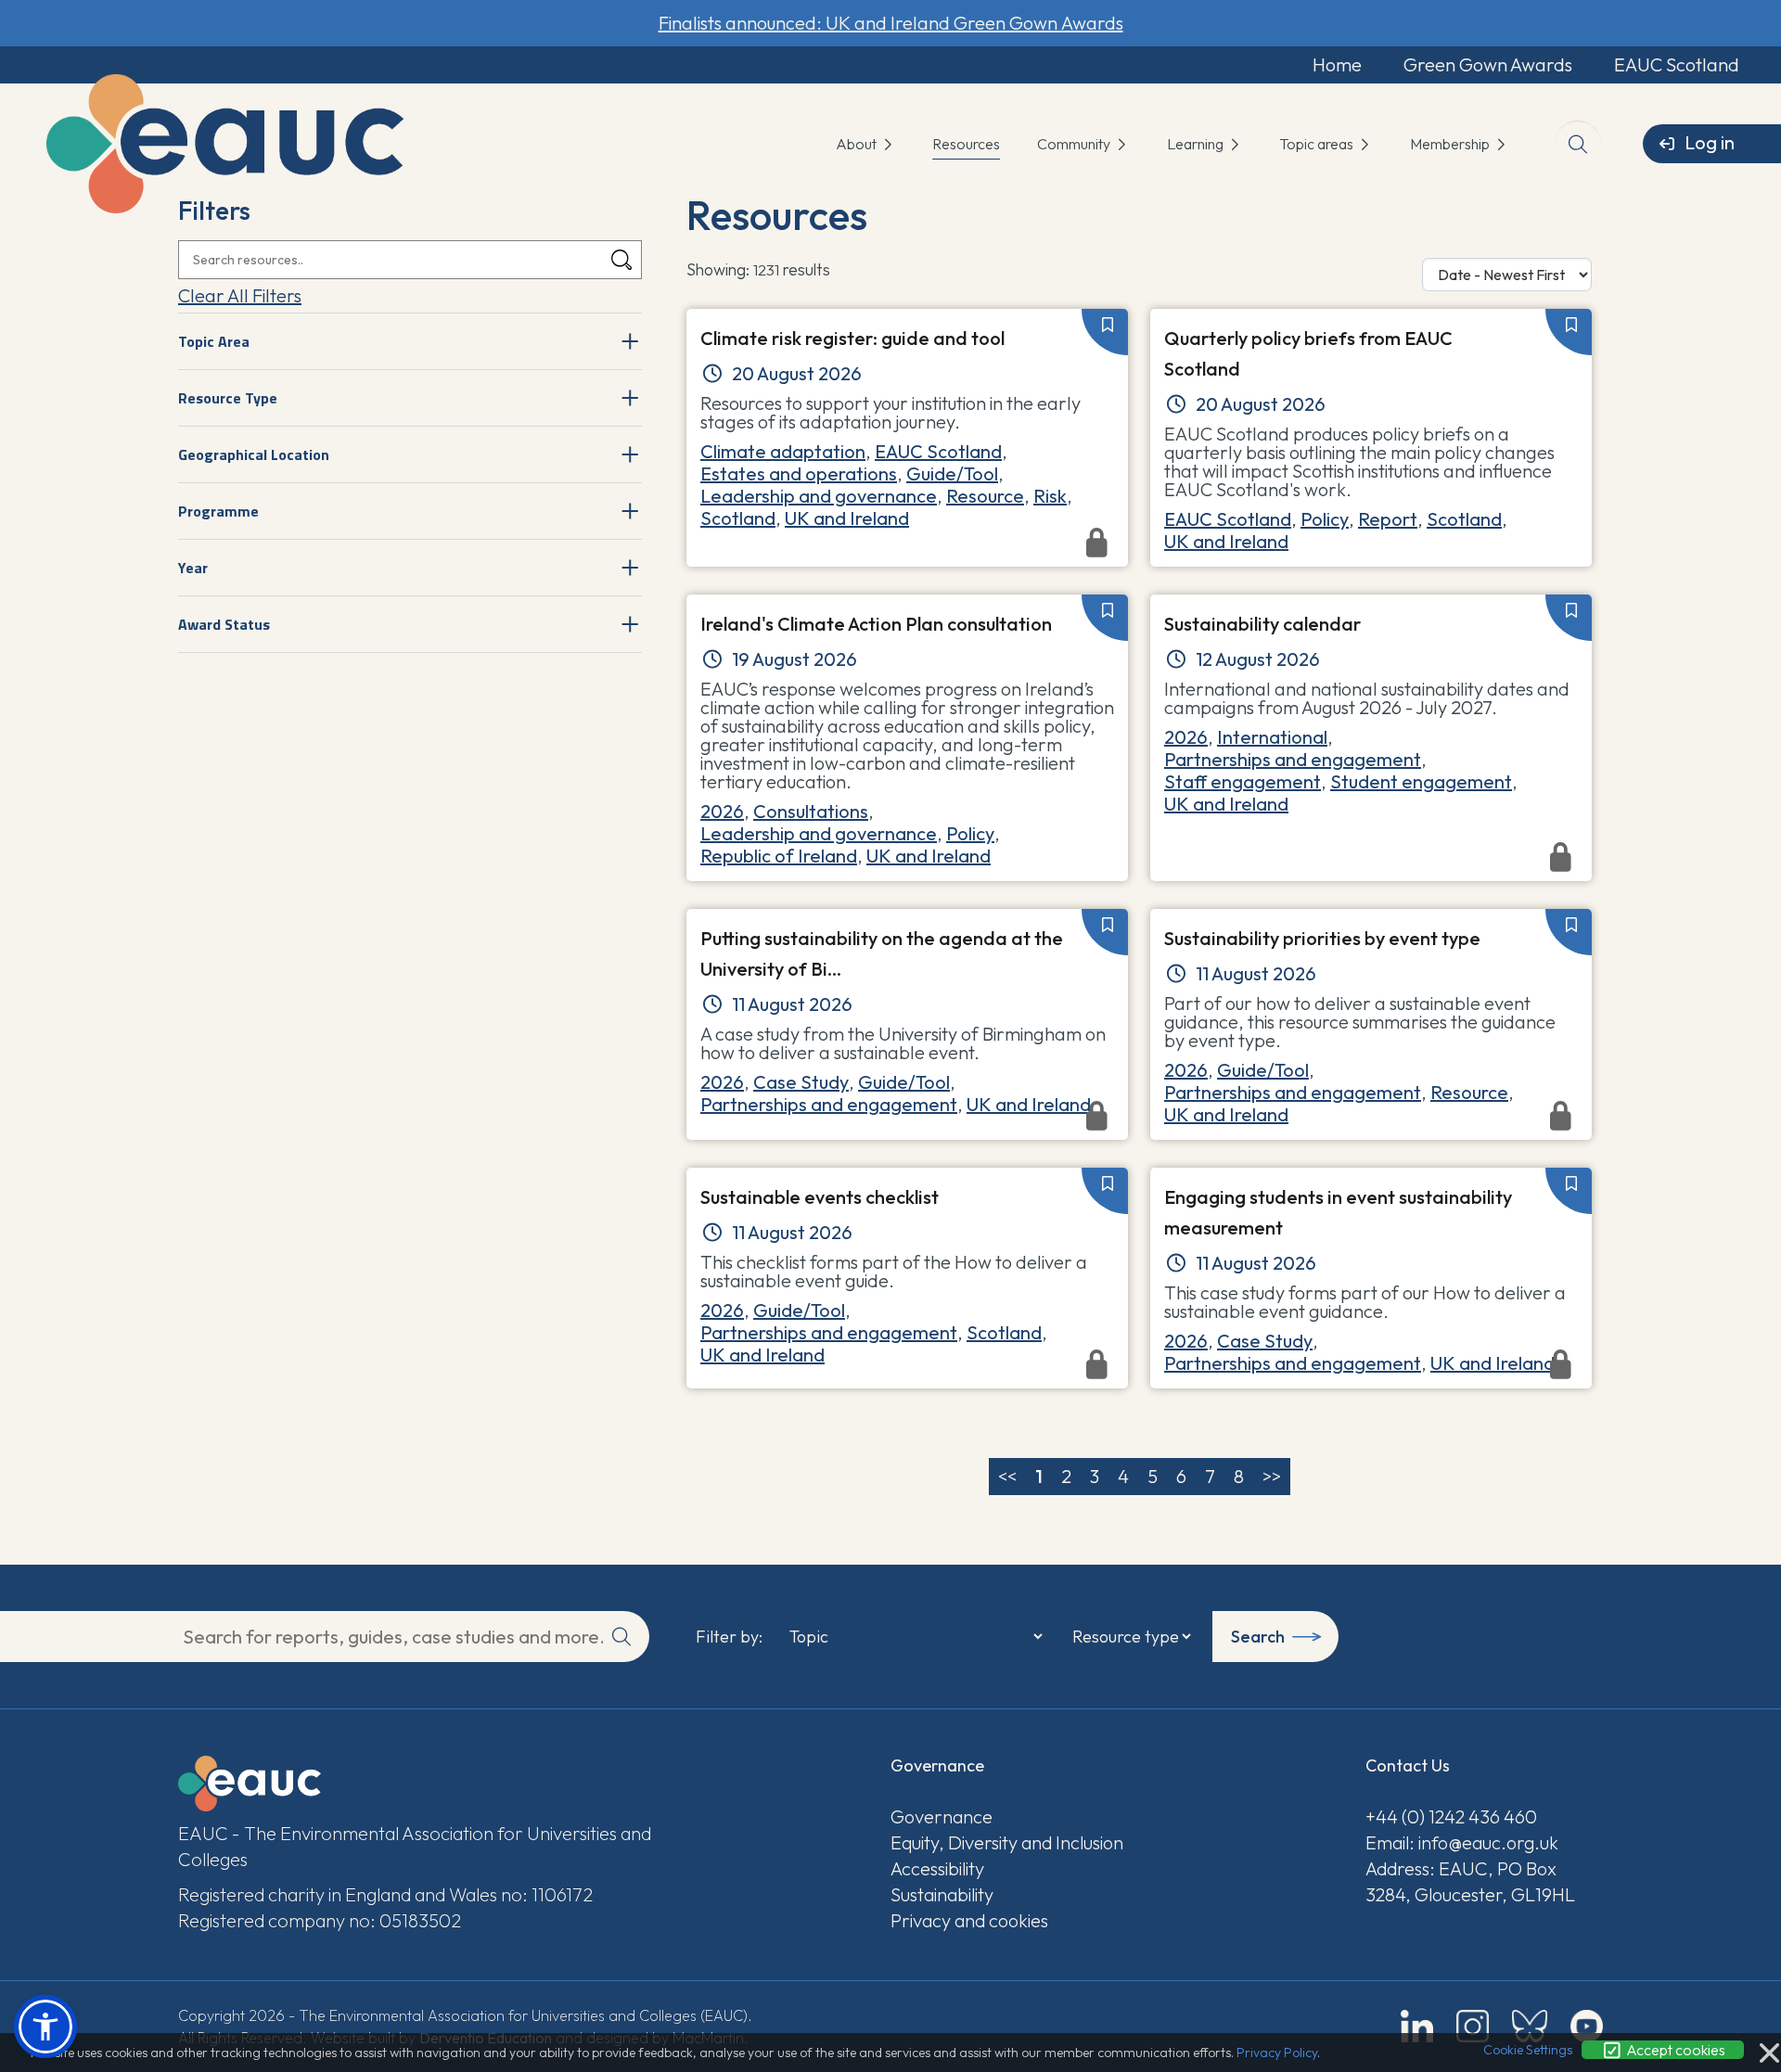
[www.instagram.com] (1473, 2026)
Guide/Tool (952, 473)
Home (1337, 64)
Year (193, 568)
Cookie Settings (1528, 2050)
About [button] (858, 144)
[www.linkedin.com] (1417, 2026)
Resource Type (228, 398)
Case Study (801, 1082)
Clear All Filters (240, 295)
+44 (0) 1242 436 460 (1451, 1816)
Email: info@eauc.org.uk (1462, 1842)
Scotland (738, 518)
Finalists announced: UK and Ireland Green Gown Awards (891, 23)
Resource (985, 496)
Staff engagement (1243, 781)
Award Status (224, 624)
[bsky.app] (1530, 2026)
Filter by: (729, 1637)
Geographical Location (254, 454)
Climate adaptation (783, 451)
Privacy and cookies (969, 1920)
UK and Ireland (847, 518)
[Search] (621, 260)
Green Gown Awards (1488, 64)
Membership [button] (1451, 144)
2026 (722, 811)
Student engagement (1421, 781)
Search (1258, 1637)
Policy (1325, 519)
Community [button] (1075, 144)
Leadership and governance (819, 496)
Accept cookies (1674, 2050)
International (1272, 737)
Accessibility (937, 1868)
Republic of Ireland (779, 856)
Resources (966, 144)
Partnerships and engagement (1293, 759)
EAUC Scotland (1677, 64)
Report (1388, 519)
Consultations (811, 811)
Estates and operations (799, 473)
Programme (218, 511)
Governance (942, 1816)
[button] (45, 2027)
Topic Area (214, 341)
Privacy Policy (1277, 2053)
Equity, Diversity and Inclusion (1007, 1842)
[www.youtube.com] (1587, 2026)
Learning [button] (1197, 144)
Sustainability (942, 1894)
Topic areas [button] (1318, 144)
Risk (1050, 496)
